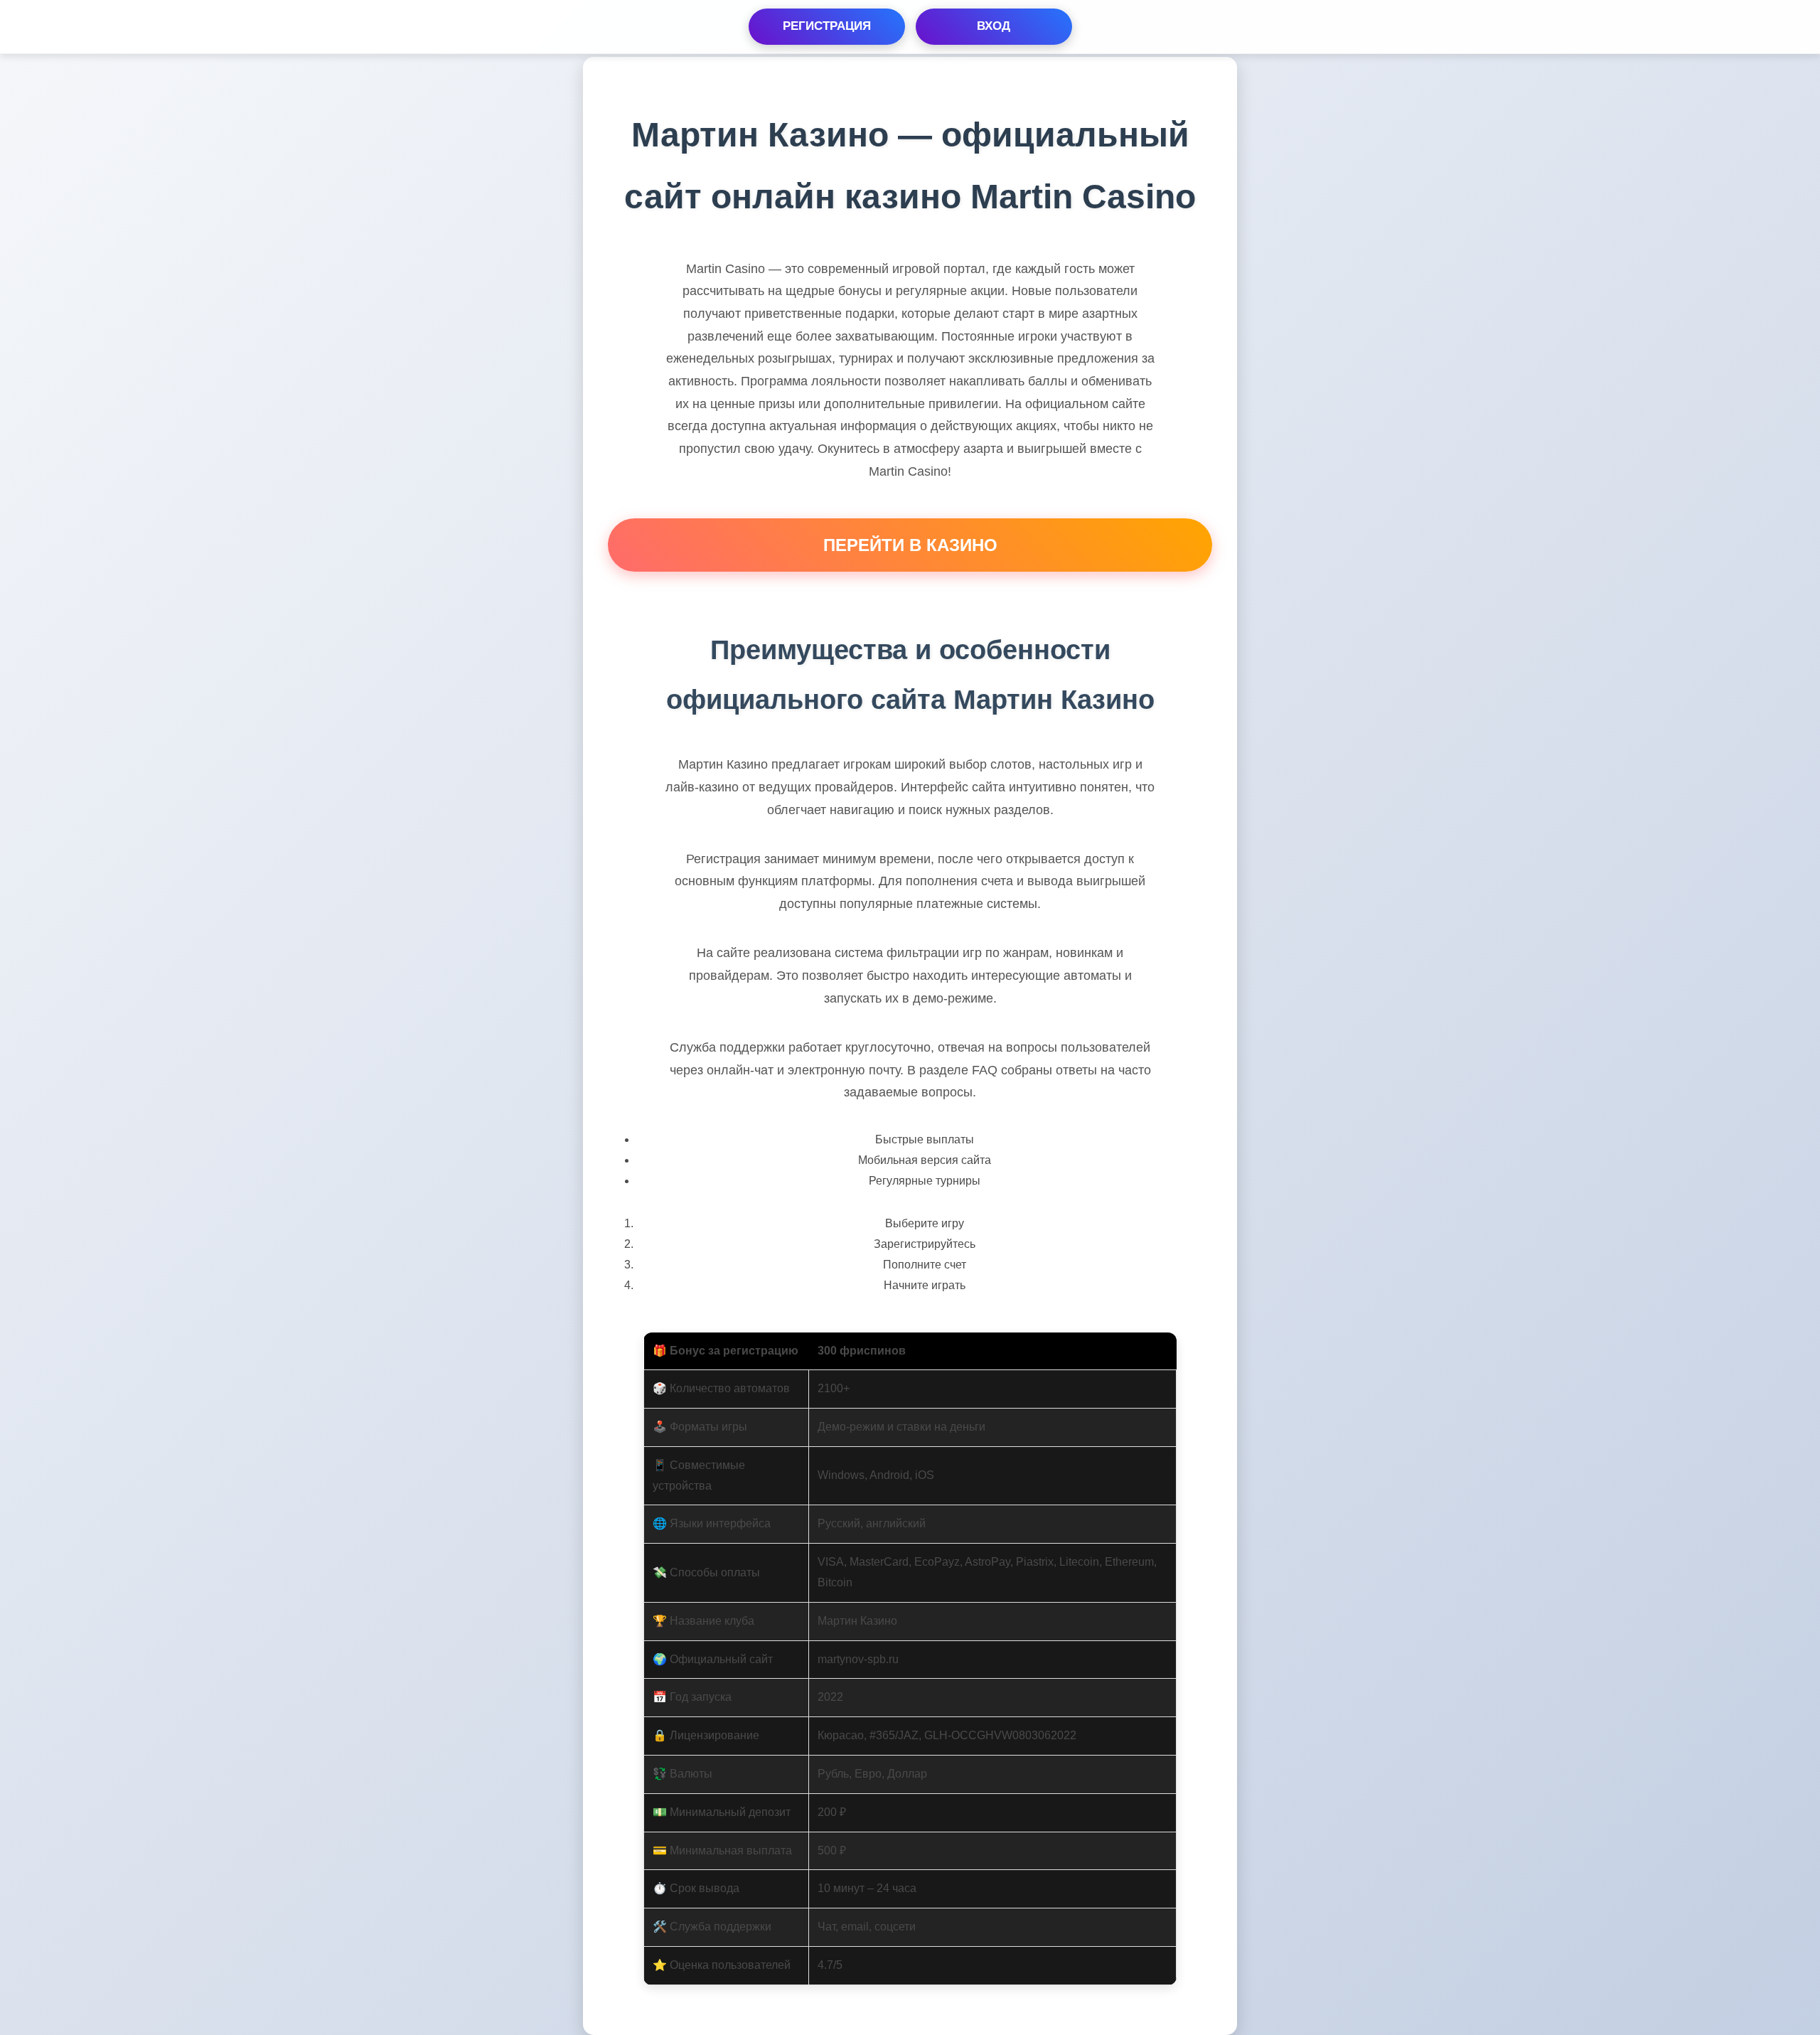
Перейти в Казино (910, 545)
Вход (994, 26)
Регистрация (827, 26)
